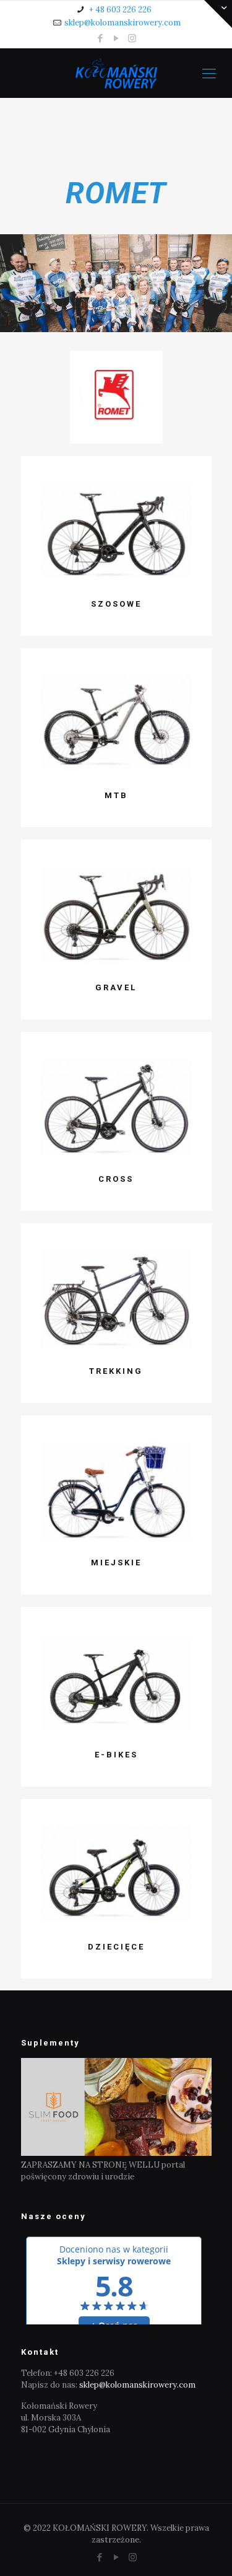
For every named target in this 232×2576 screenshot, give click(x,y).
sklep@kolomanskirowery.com (122, 23)
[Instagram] (132, 38)
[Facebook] (100, 38)
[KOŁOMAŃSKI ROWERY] (116, 73)
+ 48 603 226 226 (119, 10)
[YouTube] (116, 38)
